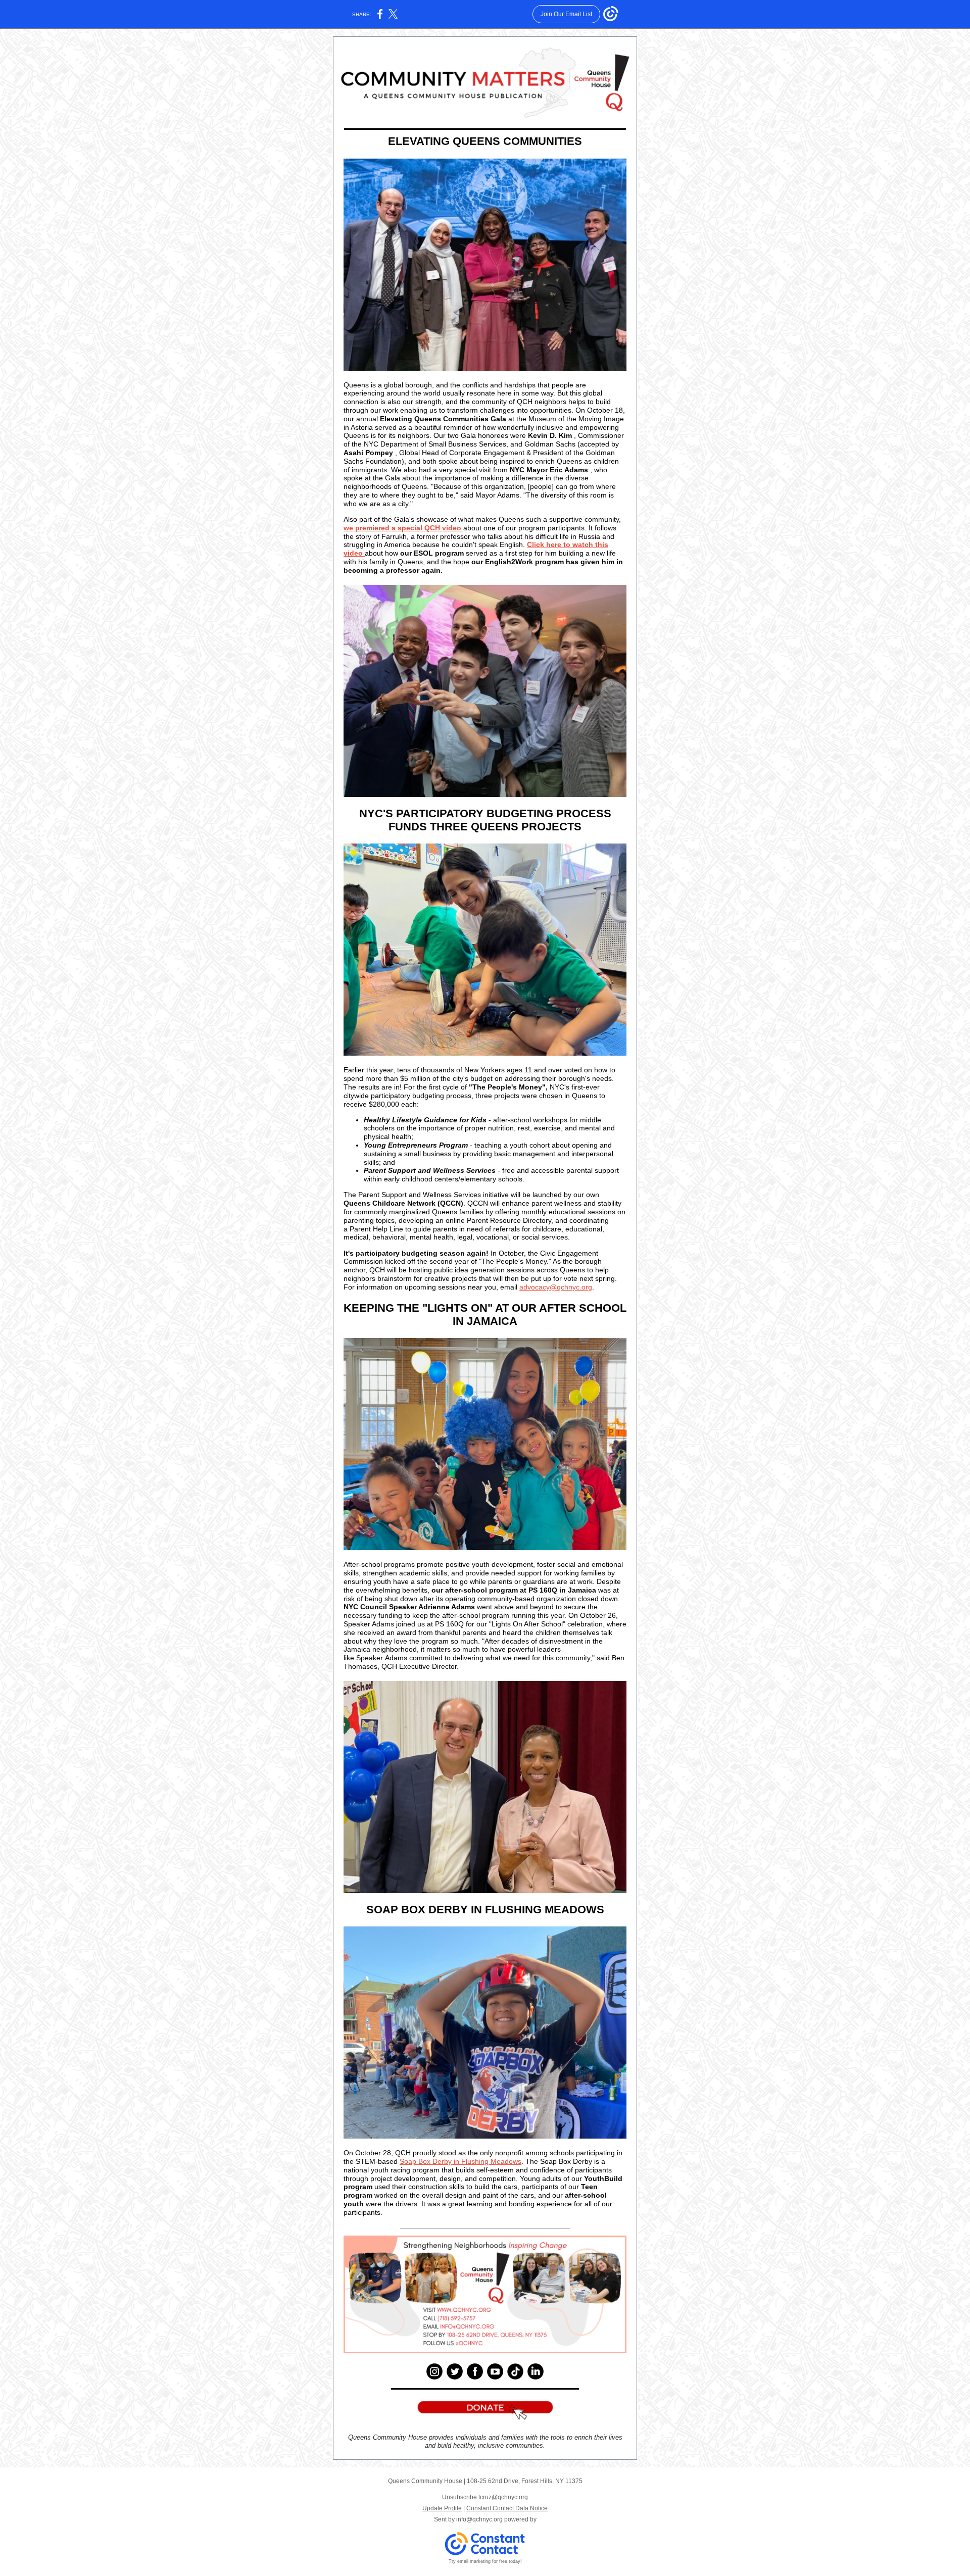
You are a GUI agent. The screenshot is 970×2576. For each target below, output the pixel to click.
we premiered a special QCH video (403, 528)
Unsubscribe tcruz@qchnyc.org (485, 2497)
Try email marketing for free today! (485, 2561)
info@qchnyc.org (479, 2519)
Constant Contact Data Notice (507, 2508)
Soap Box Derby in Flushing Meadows (460, 2161)
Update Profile (442, 2508)
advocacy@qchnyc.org (556, 1287)
